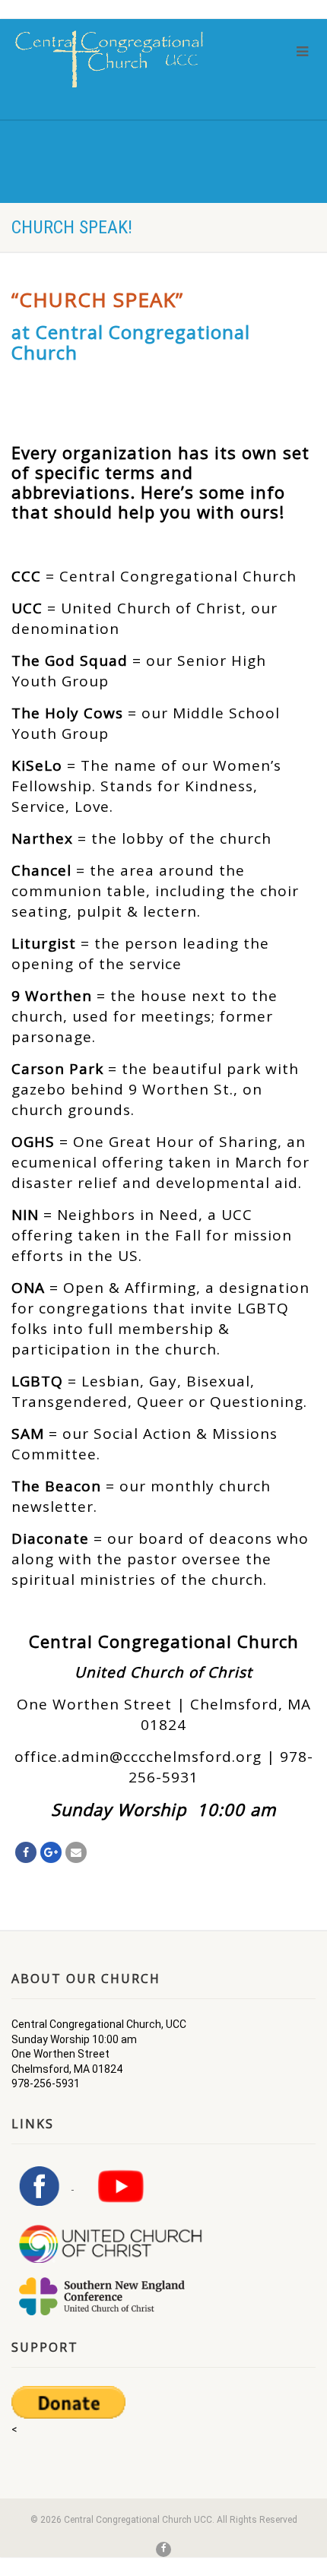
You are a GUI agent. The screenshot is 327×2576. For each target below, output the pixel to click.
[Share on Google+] (51, 1852)
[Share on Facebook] (26, 1852)
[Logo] (109, 59)
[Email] (76, 1852)
